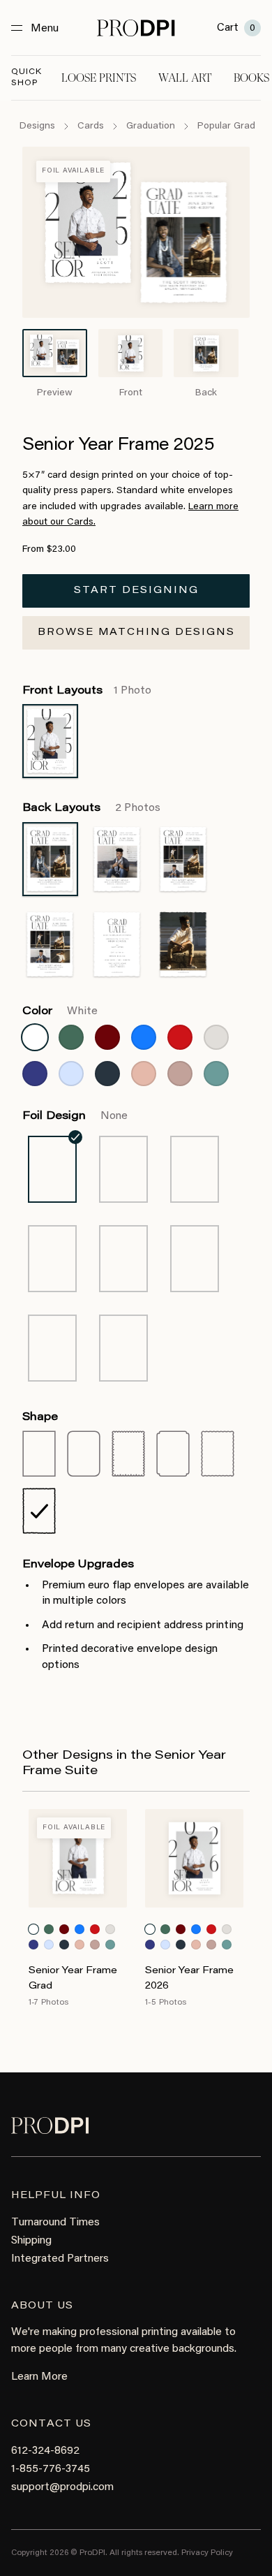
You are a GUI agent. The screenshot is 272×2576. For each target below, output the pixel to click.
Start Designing (136, 591)
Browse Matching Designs (136, 633)
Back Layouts (91, 808)
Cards (91, 126)
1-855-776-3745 (51, 2469)
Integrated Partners (60, 2259)
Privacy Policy (207, 2553)
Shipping (31, 2241)
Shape (40, 1417)
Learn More (39, 2377)
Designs (37, 126)
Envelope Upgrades (78, 1565)
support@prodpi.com (62, 2487)
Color (60, 1011)
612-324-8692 (45, 2451)
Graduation (151, 126)
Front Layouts (87, 691)
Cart (236, 28)
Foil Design (75, 1116)
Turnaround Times (55, 2223)
